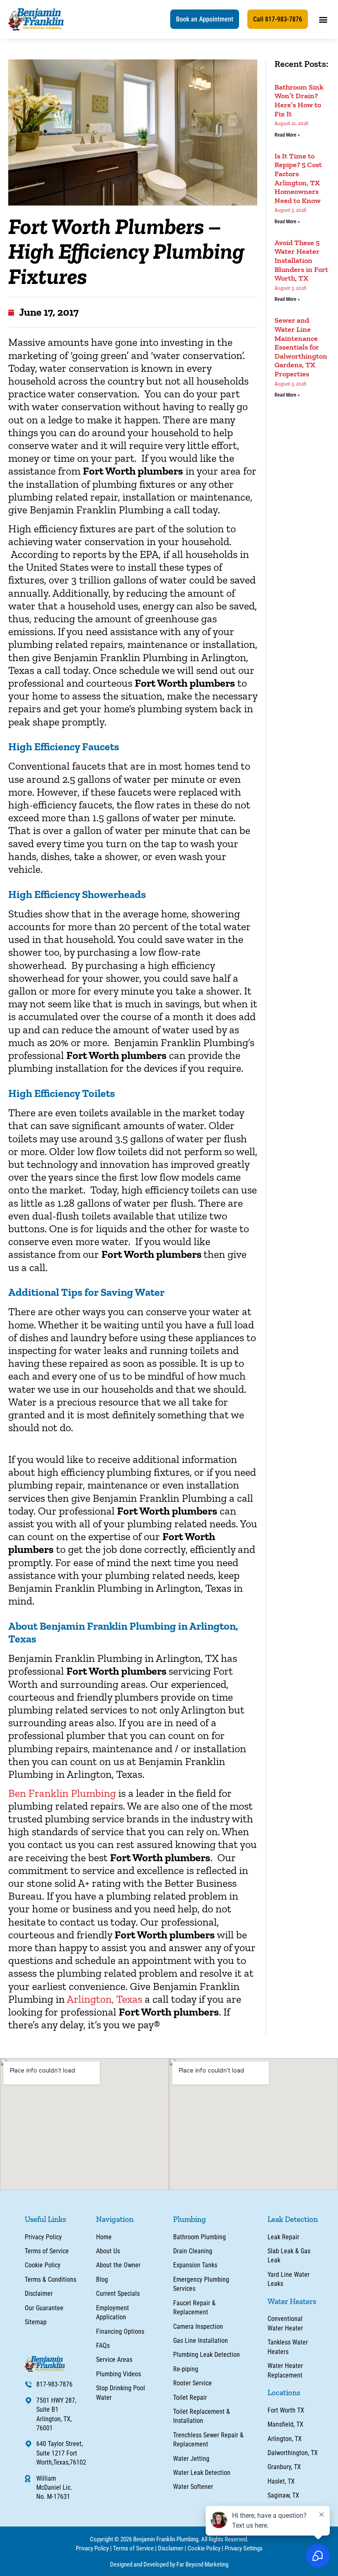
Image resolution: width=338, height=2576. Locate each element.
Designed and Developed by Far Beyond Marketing (169, 2564)
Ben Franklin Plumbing (62, 1793)
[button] (205, 19)
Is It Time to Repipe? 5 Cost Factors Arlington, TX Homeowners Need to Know (298, 178)
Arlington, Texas (104, 1999)
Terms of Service (133, 2548)
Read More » (287, 135)
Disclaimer (171, 2548)
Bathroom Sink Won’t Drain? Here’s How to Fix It (299, 100)
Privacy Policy (92, 2548)
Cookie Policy (204, 2548)
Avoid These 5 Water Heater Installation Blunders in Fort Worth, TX (301, 260)
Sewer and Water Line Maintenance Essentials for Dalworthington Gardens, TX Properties (301, 347)
